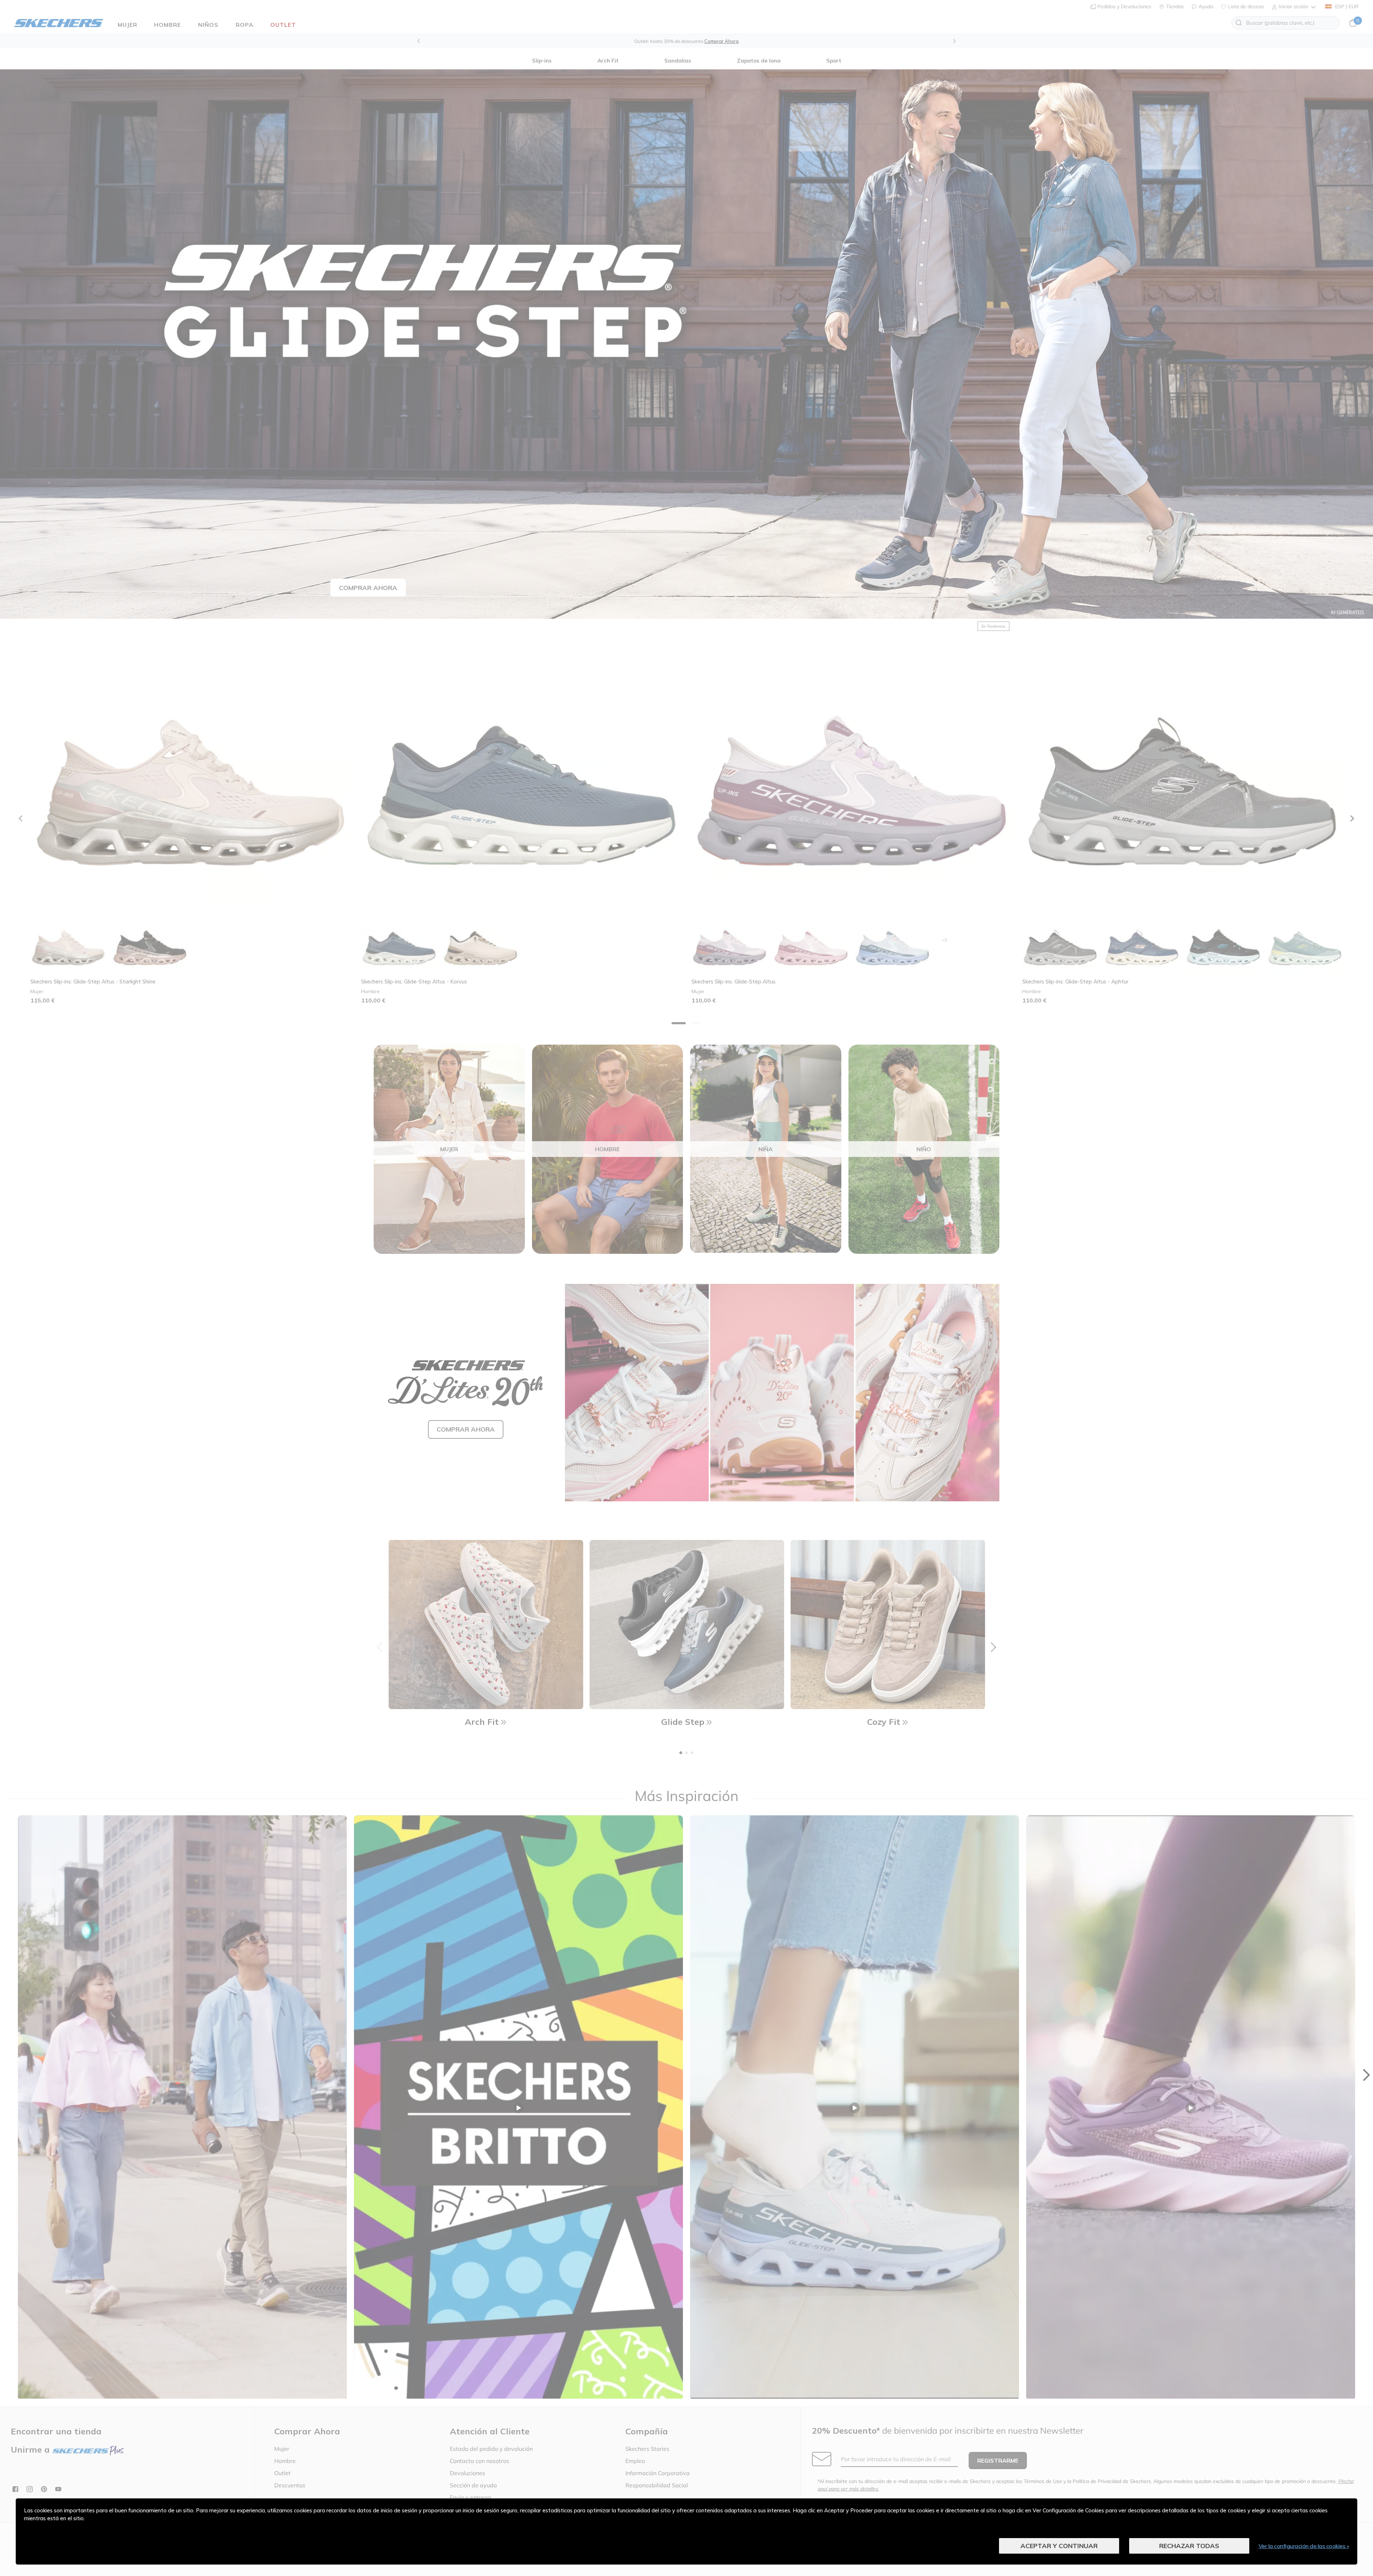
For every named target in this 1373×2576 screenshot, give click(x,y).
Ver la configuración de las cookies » (1304, 2546)
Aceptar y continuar (1059, 2546)
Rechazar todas (1189, 2546)
